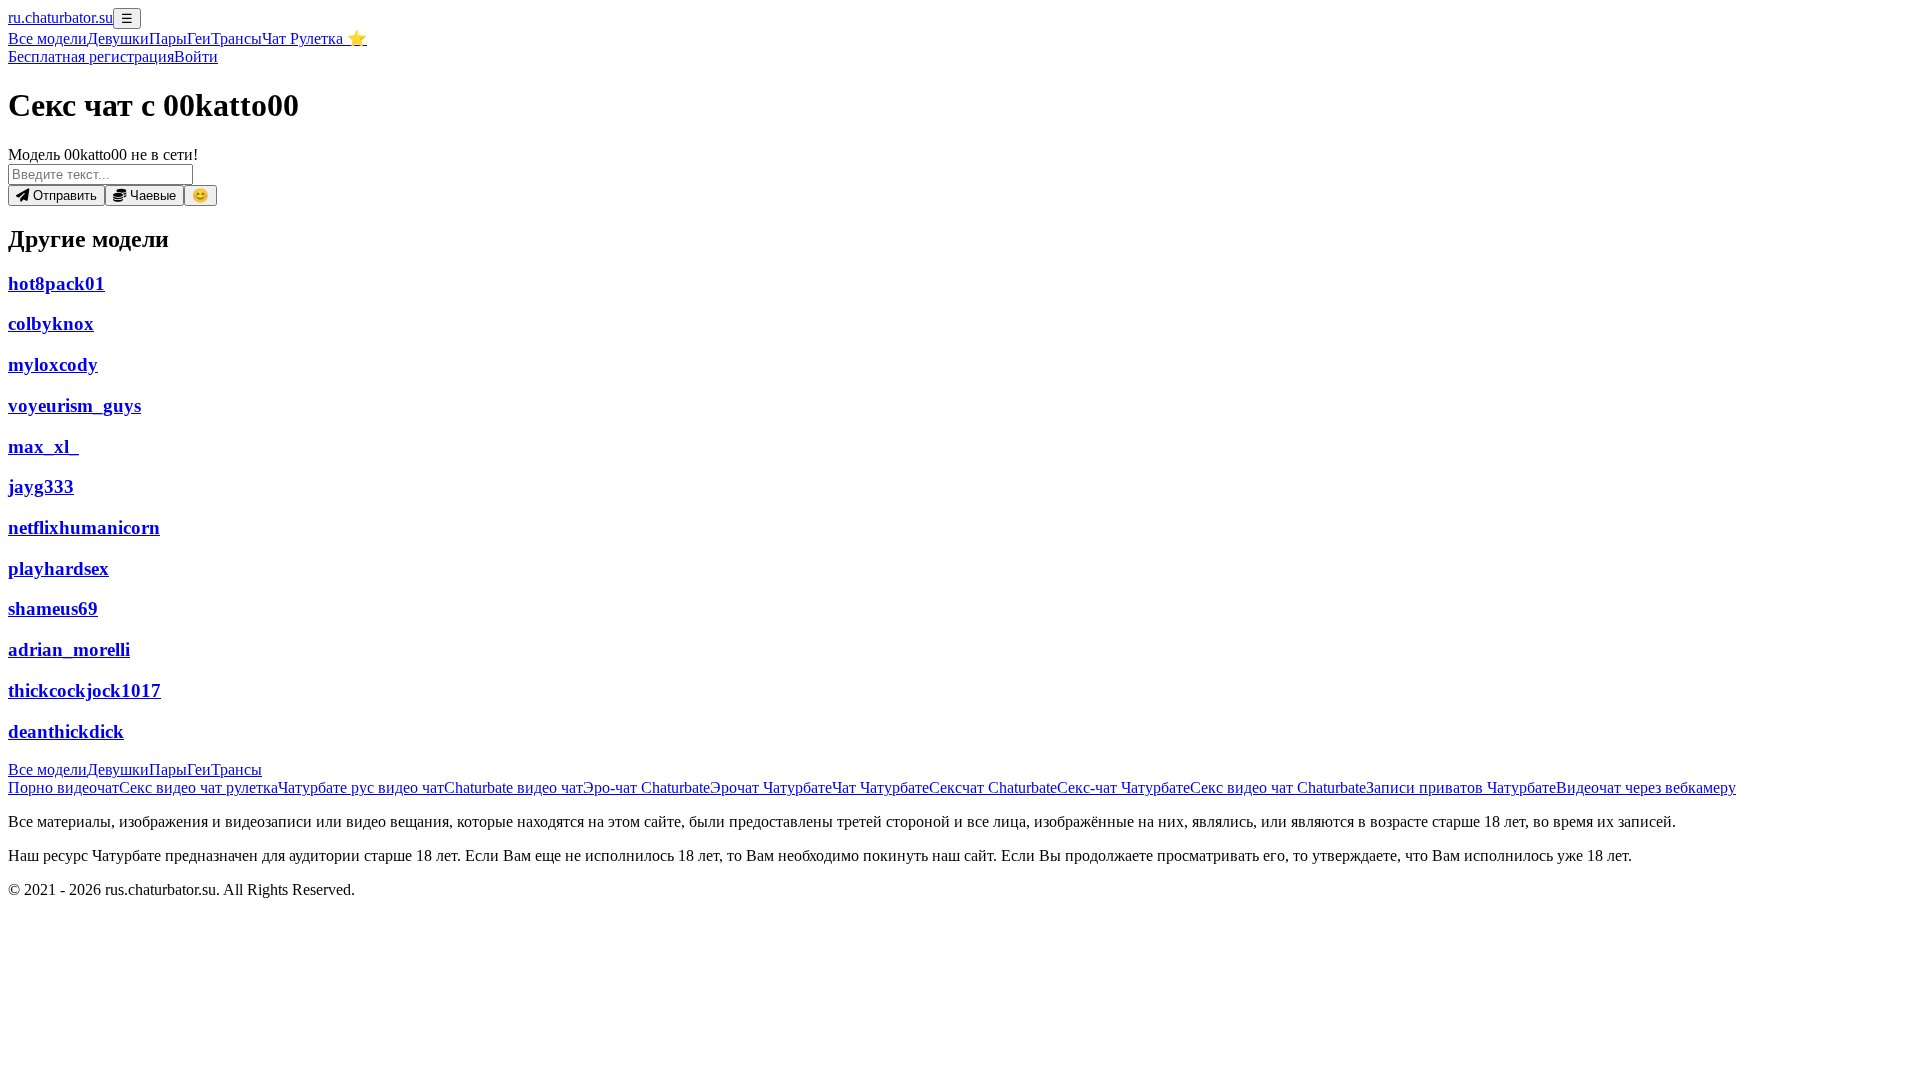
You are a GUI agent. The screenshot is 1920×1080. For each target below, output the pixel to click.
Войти (196, 56)
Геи (199, 38)
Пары (168, 38)
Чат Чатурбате (880, 787)
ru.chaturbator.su (60, 17)
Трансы (236, 38)
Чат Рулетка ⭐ (314, 38)
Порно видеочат (63, 787)
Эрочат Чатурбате (771, 787)
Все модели (47, 769)
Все (47, 38)
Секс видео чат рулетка (198, 787)
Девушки (118, 38)
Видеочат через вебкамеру (1646, 787)
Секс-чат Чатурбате (1123, 787)
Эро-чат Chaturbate (646, 787)
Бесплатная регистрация (91, 56)
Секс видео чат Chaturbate (1278, 787)
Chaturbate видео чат (513, 787)
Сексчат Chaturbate (993, 787)
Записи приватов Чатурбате (1461, 787)
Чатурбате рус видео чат (361, 787)
